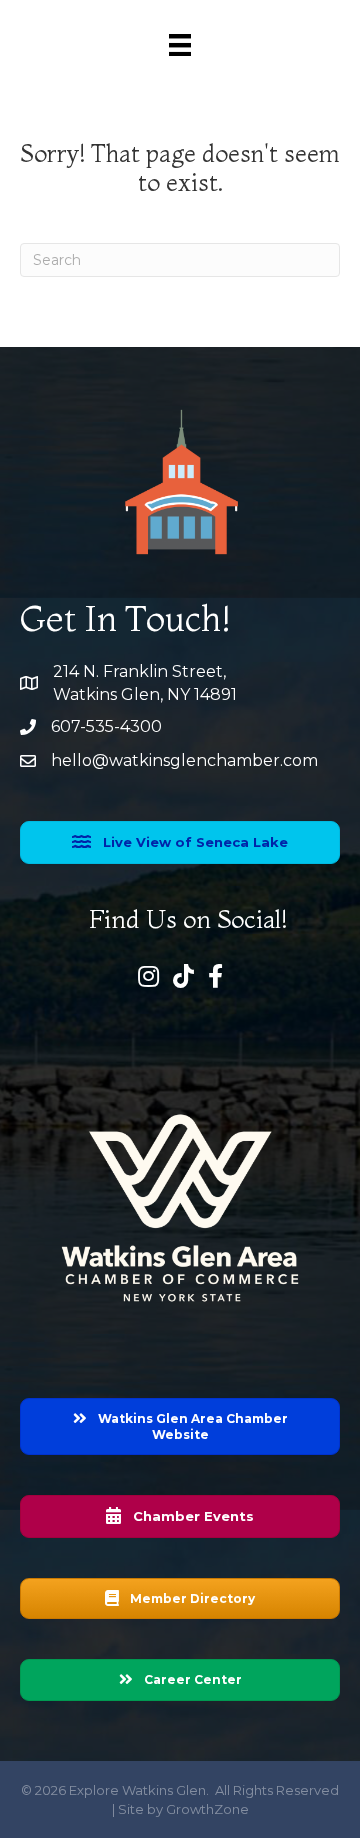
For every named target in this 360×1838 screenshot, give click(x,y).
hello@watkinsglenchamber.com (184, 760)
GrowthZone (207, 1809)
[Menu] (180, 45)
